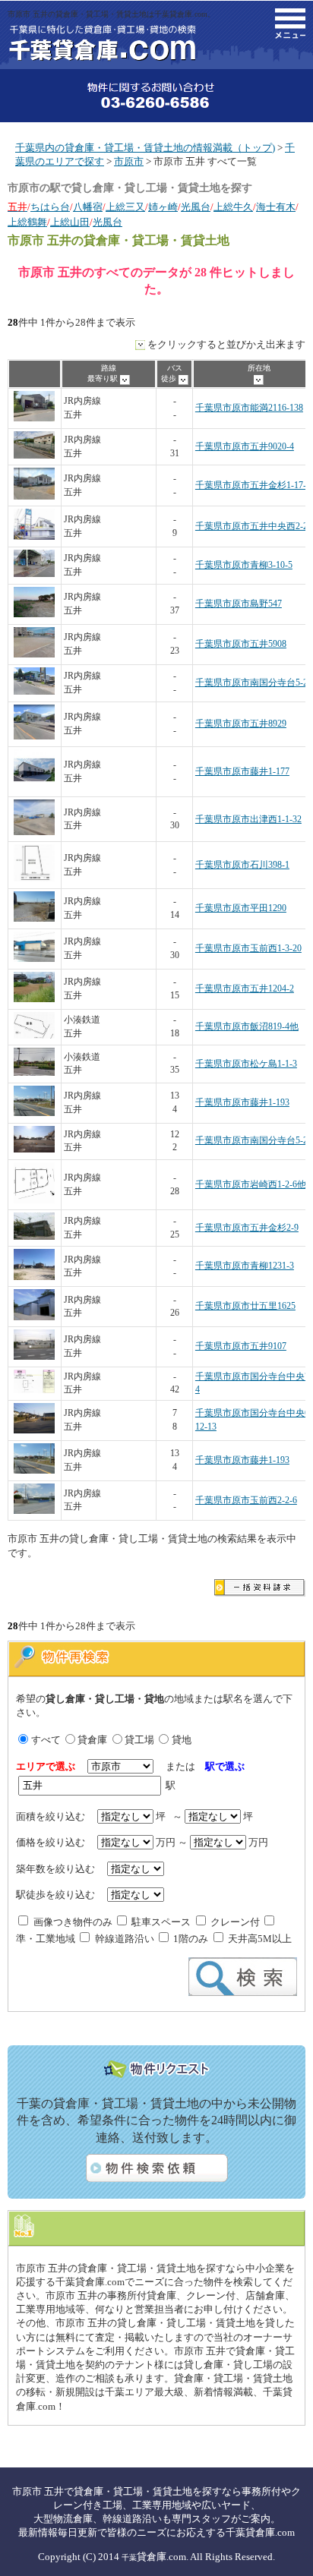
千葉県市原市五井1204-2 (245, 989)
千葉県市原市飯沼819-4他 (247, 1027)
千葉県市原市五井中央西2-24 (254, 527)
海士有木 (276, 207)
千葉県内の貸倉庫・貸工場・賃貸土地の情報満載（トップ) (145, 148)
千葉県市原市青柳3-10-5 (244, 565)
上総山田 (70, 222)
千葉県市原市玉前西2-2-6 (246, 1501)
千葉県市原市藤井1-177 (242, 772)
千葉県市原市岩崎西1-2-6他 (251, 1185)
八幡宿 (88, 207)
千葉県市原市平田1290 (241, 908)
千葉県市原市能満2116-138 (249, 408)
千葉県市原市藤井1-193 (242, 1103)
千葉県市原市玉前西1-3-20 (248, 949)
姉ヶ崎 (163, 207)
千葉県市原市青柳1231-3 (245, 1266)
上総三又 (125, 207)
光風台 (196, 207)
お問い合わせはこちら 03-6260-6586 (156, 96)
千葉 (129, 2557)
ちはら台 (50, 207)
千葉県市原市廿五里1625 (245, 1306)
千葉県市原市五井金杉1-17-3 (253, 486)
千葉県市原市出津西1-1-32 (248, 820)
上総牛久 (233, 207)
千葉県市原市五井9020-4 (245, 447)
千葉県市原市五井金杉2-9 (247, 1228)
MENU (290, 24)
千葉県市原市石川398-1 (242, 865)
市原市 (129, 161)
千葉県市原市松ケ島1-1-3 (246, 1064)
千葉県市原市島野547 (239, 604)
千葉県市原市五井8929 (241, 724)
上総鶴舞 (27, 222)
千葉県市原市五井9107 (241, 1346)
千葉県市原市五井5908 (241, 644)
